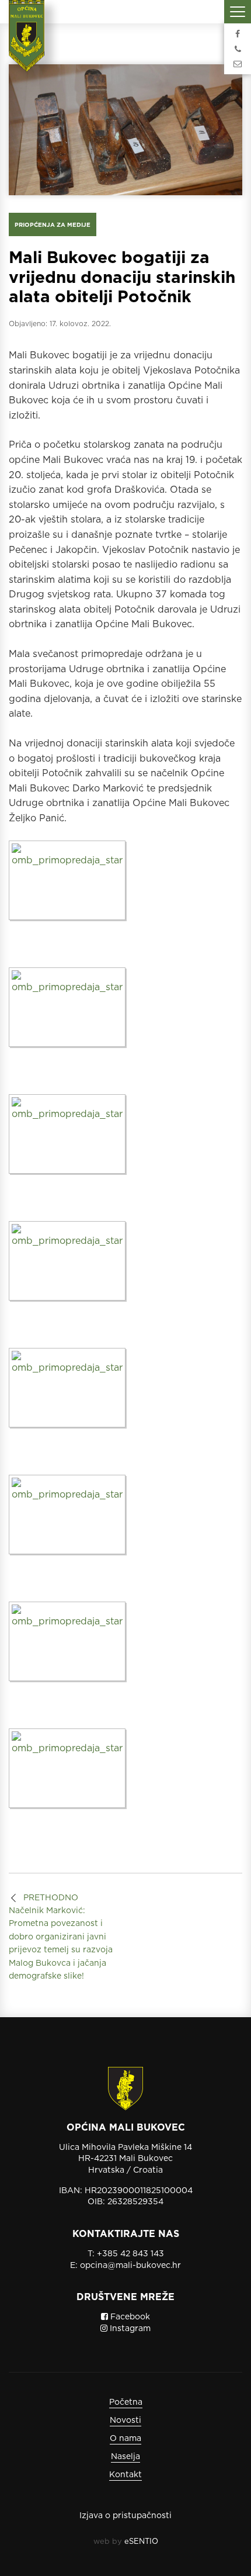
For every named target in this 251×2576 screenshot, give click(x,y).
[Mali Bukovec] (30, 44)
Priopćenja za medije (53, 224)
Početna (126, 2402)
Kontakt (125, 2474)
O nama (125, 2438)
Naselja (125, 2456)
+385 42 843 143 (130, 2253)
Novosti (125, 2420)
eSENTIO (141, 2541)
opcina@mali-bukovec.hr (130, 2265)
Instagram (129, 2328)
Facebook (129, 2316)
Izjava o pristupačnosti (125, 2515)
